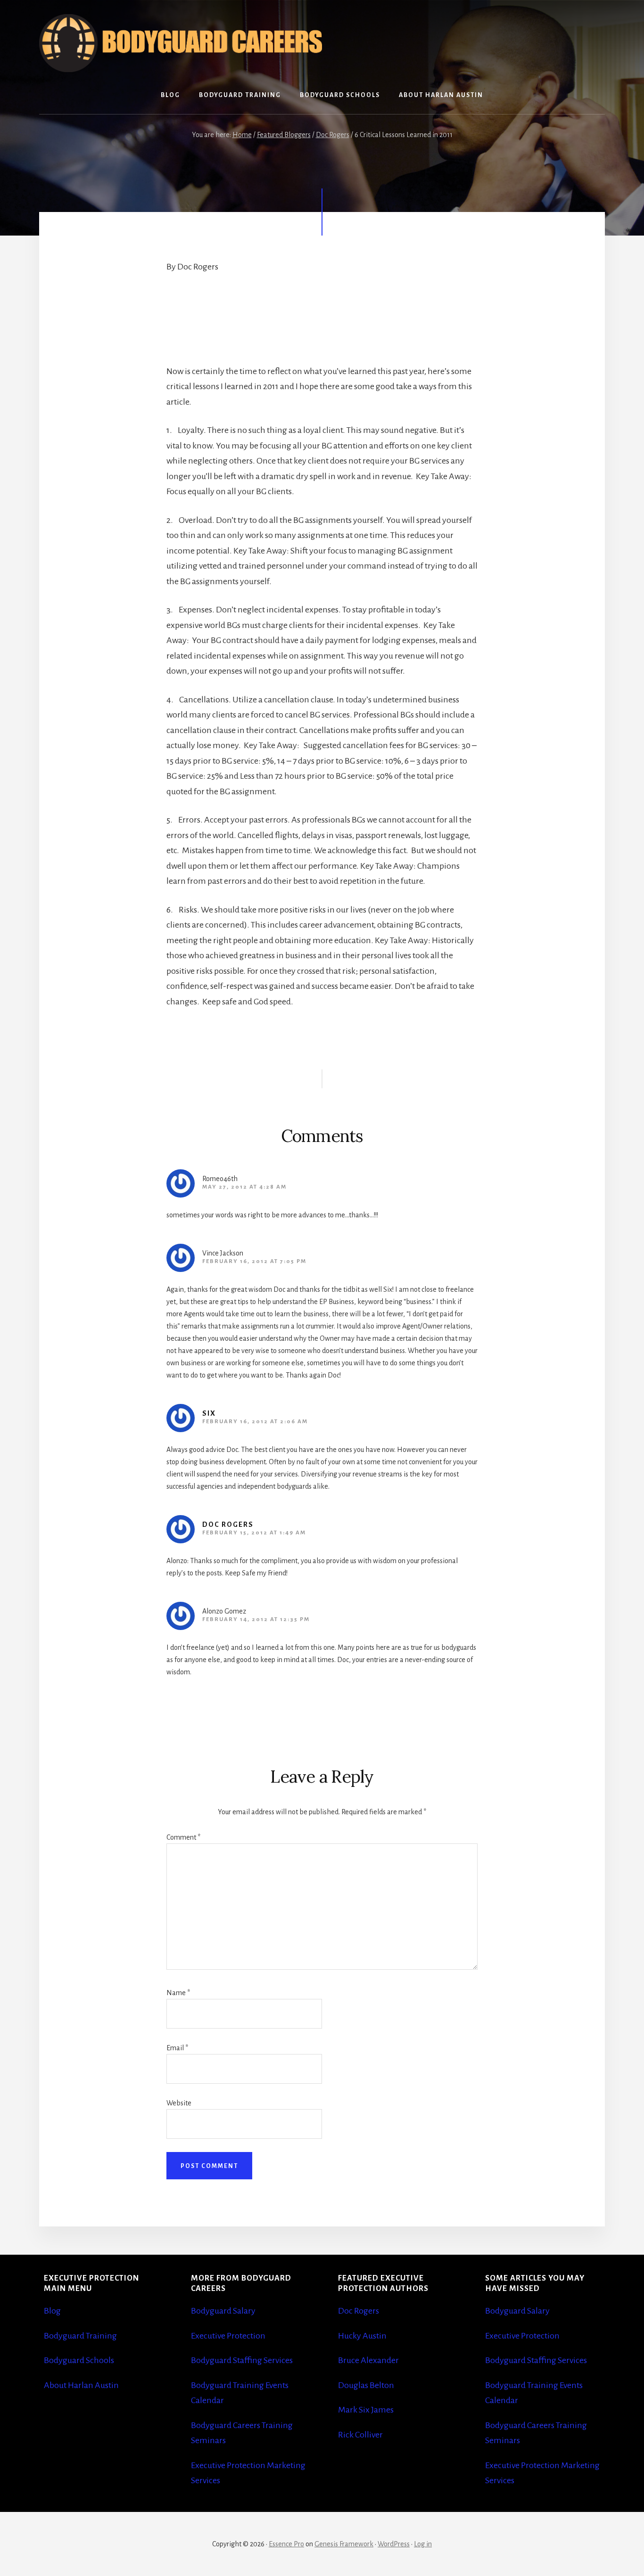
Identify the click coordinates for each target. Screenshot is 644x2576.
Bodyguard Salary (223, 2311)
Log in (423, 2544)
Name (178, 1993)
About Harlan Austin (81, 2385)
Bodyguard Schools (79, 2360)
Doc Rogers (228, 1524)
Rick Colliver (360, 2435)
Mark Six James (366, 2410)
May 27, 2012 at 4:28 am (244, 1187)
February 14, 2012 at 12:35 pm (256, 1619)
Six (209, 1413)
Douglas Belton (366, 2385)
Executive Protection (228, 2336)
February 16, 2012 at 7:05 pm (254, 1261)
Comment (183, 1837)
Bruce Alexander (368, 2360)
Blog (52, 2311)
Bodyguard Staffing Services (242, 2360)
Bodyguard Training (80, 2336)
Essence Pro (286, 2544)
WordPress (394, 2544)
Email (177, 2048)
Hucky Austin (362, 2336)
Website (179, 2103)
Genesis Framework (344, 2544)
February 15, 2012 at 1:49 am (254, 1533)
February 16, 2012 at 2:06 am (255, 1422)
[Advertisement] (209, 324)
